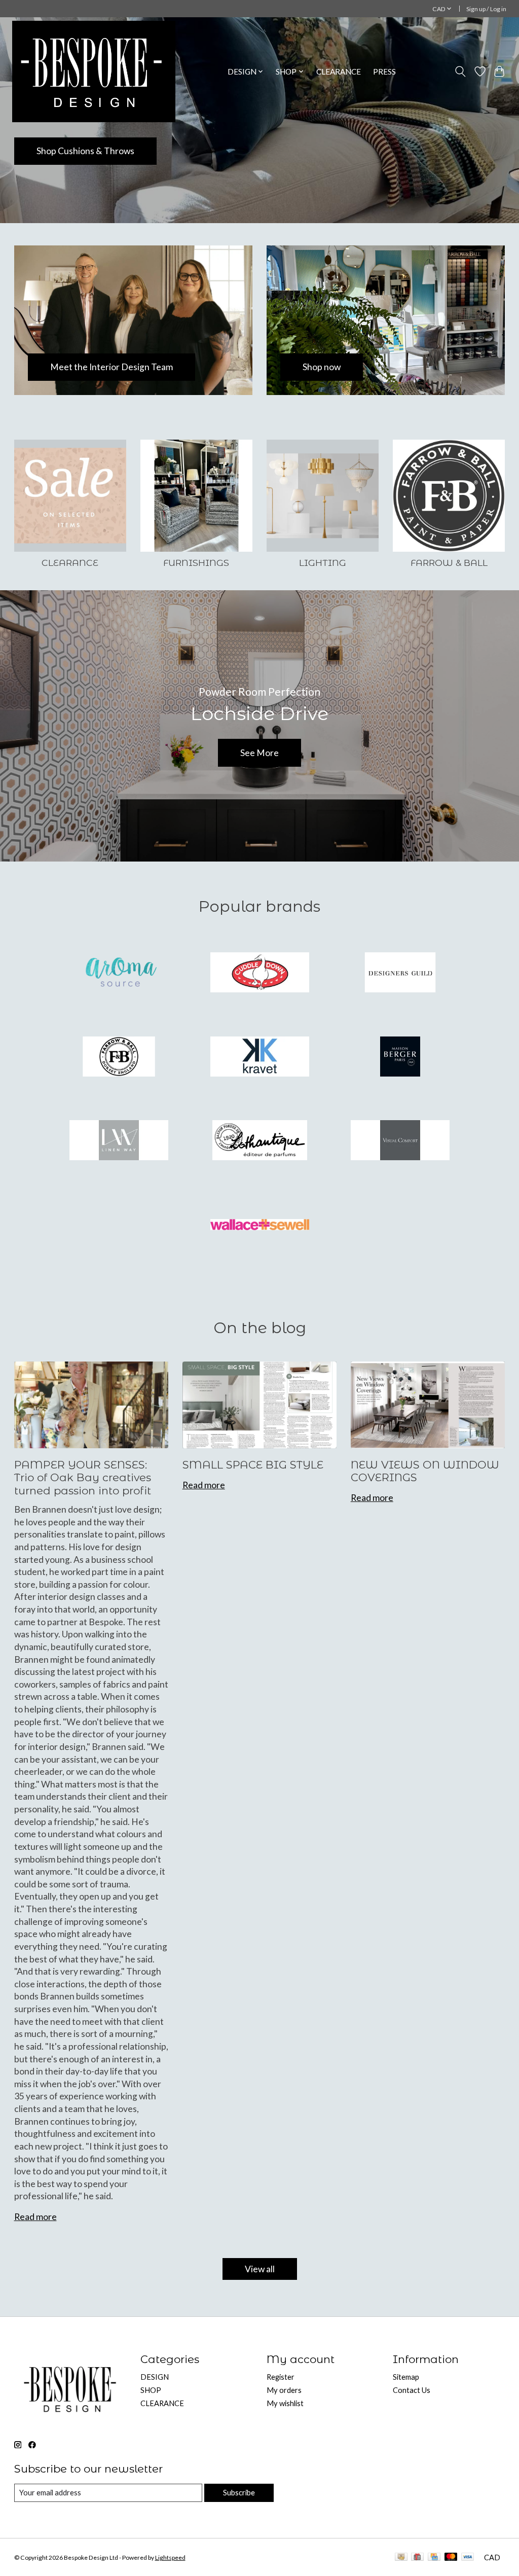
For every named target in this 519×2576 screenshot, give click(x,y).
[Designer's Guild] (400, 974)
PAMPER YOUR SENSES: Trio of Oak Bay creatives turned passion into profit (83, 1478)
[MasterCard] (451, 2557)
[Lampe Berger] (400, 1057)
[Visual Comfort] (400, 1141)
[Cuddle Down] (259, 974)
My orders (284, 2390)
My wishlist (285, 2403)
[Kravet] (259, 1057)
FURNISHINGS (196, 563)
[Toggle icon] (460, 71)
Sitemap (406, 2377)
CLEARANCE (339, 71)
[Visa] (468, 2557)
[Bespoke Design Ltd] (94, 71)
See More (259, 753)
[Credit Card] (434, 2557)
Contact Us (412, 2390)
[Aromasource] (119, 974)
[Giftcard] (417, 2557)
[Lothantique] (259, 1141)
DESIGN (155, 2377)
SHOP (151, 2390)
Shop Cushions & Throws (85, 151)
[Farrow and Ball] (119, 1057)
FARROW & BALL (449, 563)
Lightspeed (170, 2557)
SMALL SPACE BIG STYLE (253, 1465)
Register (281, 2377)
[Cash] (401, 2557)
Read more (35, 2217)
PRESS (384, 71)
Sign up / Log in (486, 9)
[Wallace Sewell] (259, 1225)
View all (260, 2269)
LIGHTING (323, 563)
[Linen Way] (119, 1141)
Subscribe (239, 2493)
